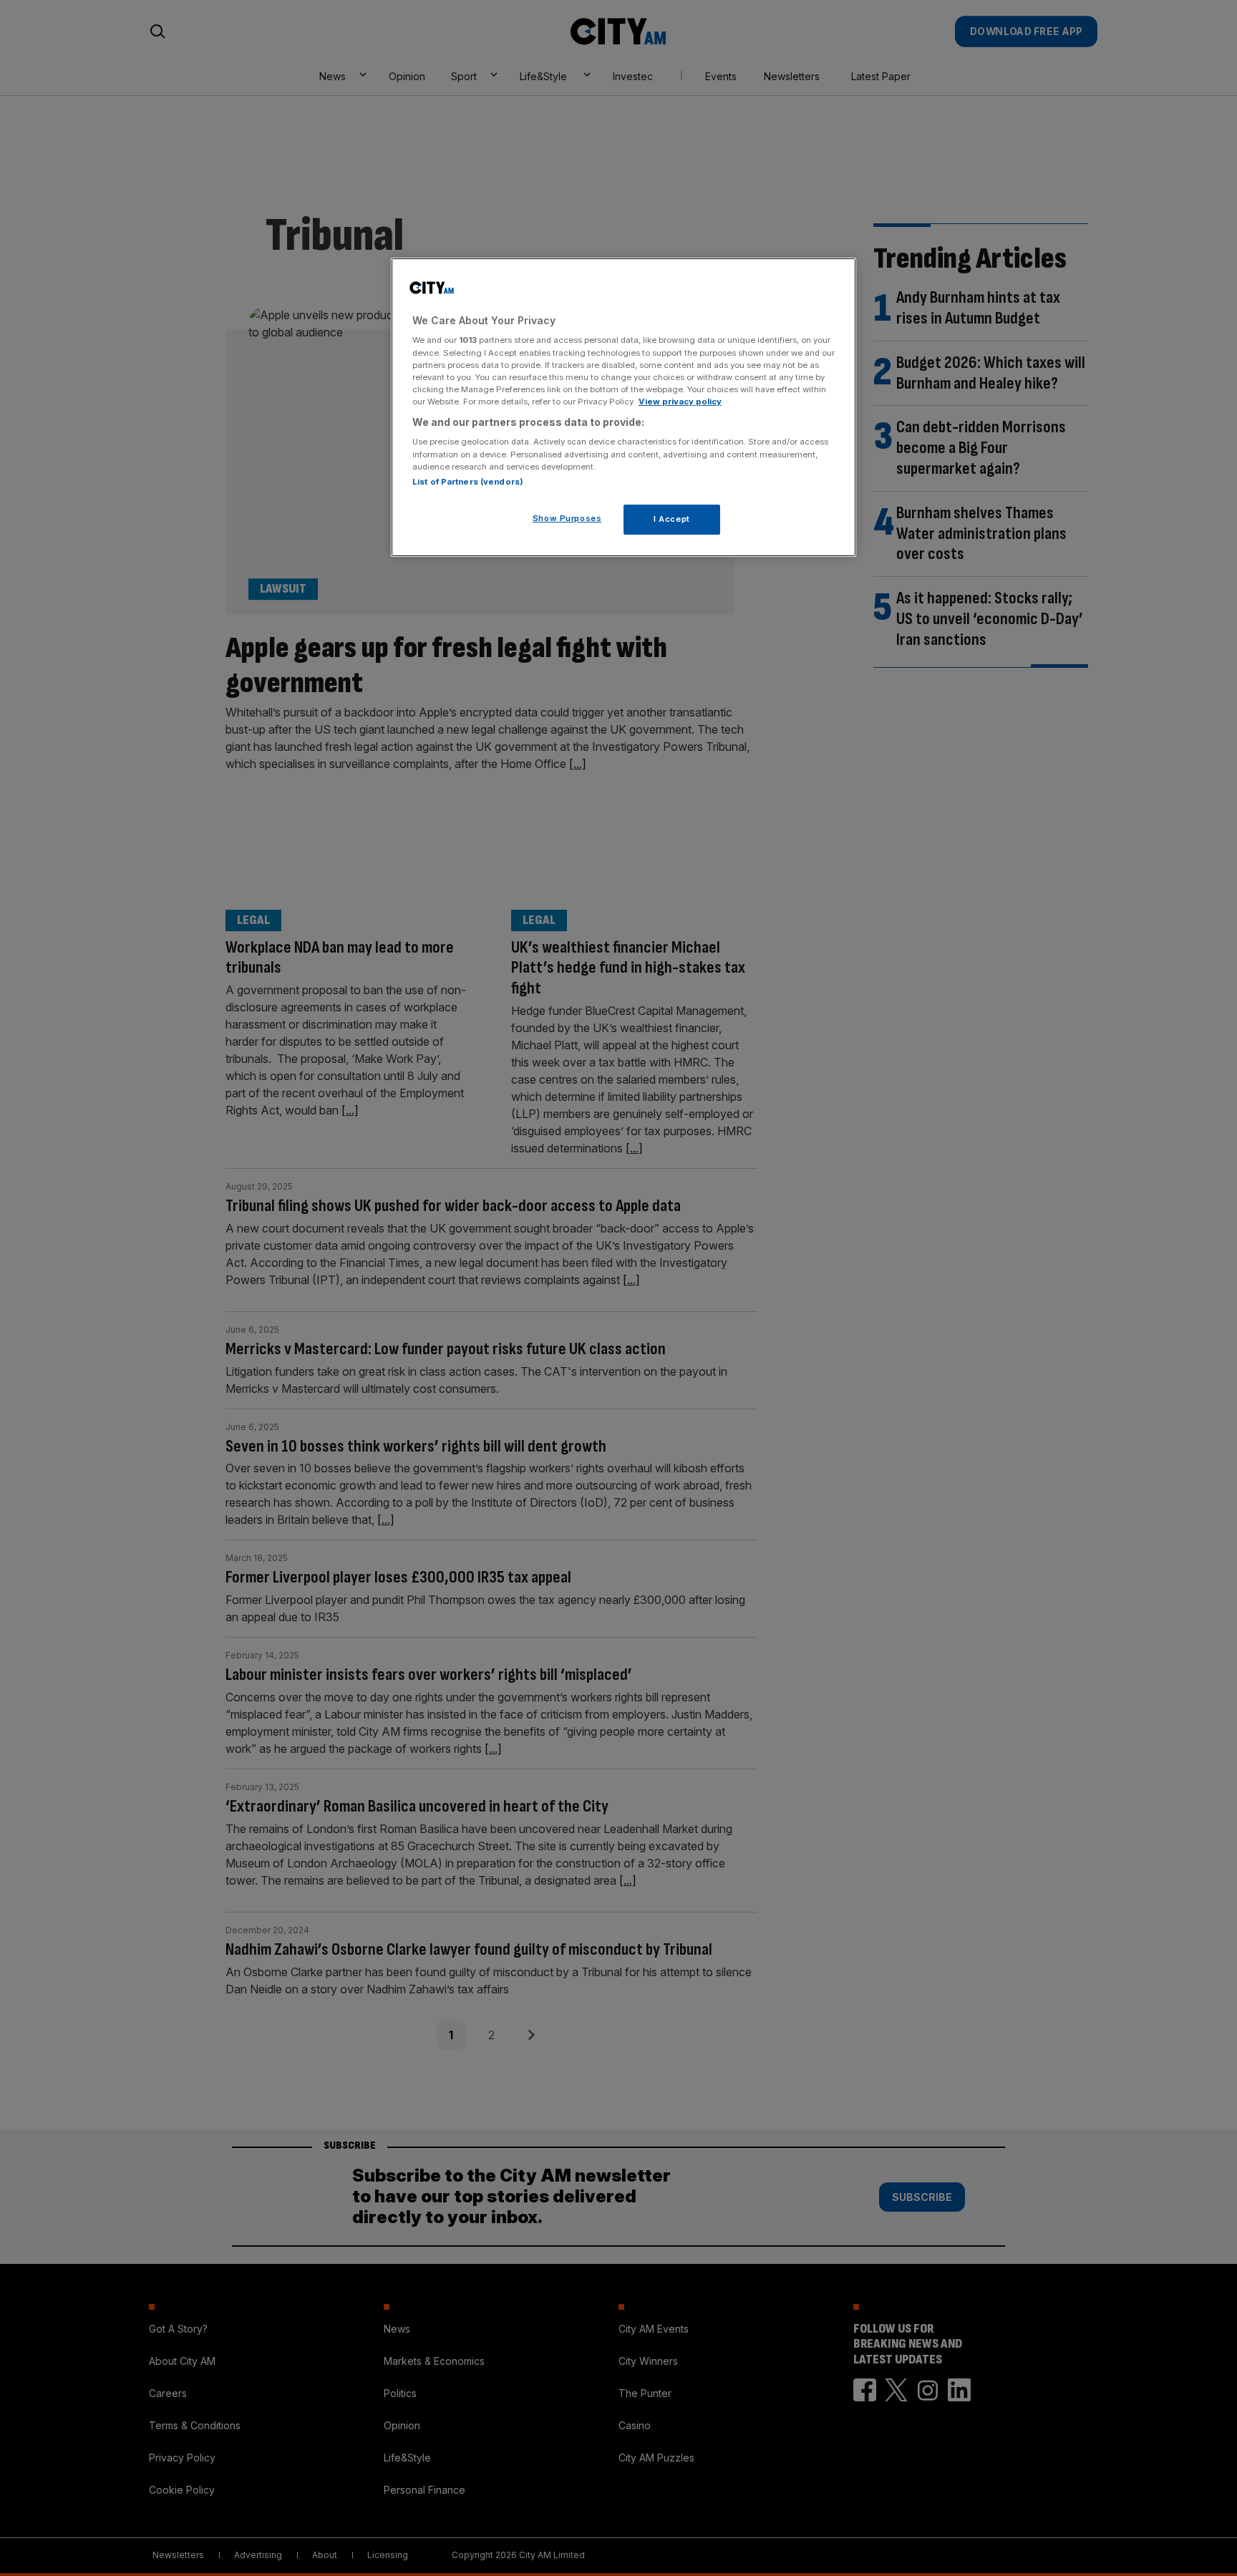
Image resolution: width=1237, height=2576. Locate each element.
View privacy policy (680, 402)
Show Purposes (567, 518)
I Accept (672, 519)
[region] (624, 407)
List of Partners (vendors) (468, 482)
